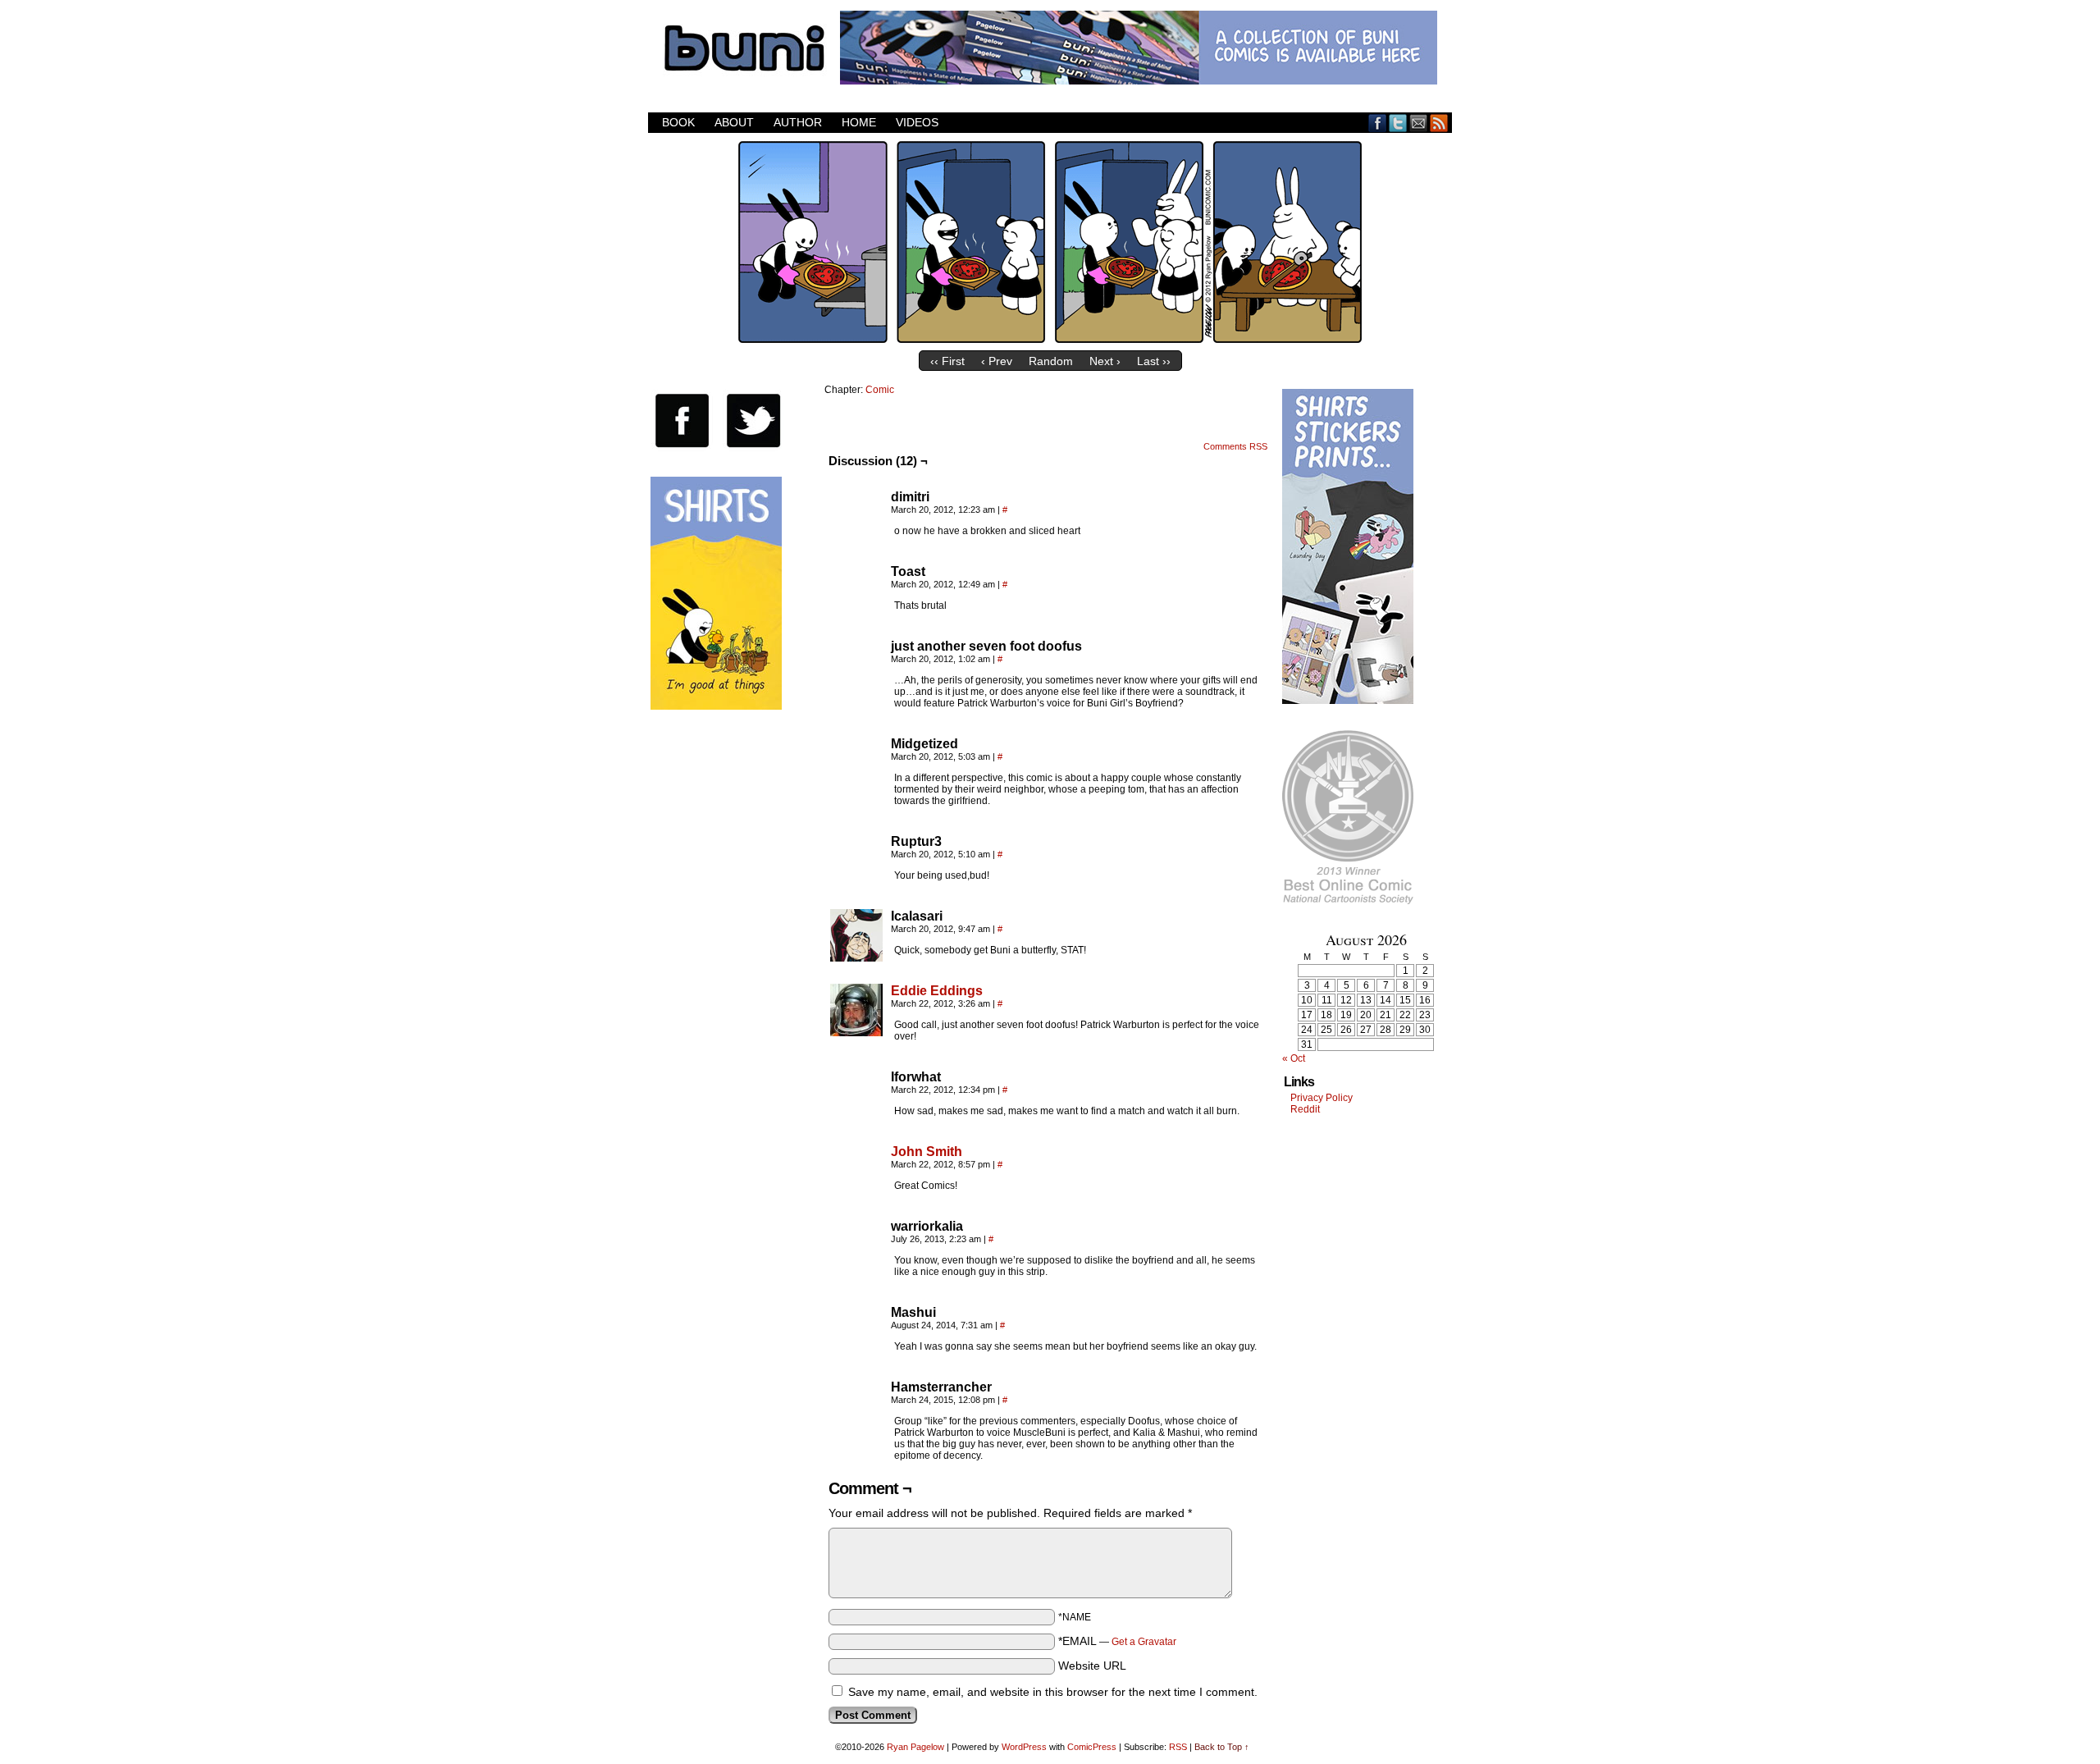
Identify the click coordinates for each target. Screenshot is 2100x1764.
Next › (1105, 361)
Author (798, 122)
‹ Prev (997, 361)
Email (1419, 123)
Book (678, 122)
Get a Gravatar (1144, 1642)
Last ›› (1154, 361)
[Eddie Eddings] (856, 1032)
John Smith (927, 1152)
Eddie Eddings (937, 991)
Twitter (1398, 123)
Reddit (1305, 1109)
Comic (880, 390)
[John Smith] (856, 1193)
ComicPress (1092, 1747)
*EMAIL (1117, 1641)
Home (859, 122)
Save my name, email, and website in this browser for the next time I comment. (1053, 1692)
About (734, 122)
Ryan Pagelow (915, 1747)
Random (1051, 361)
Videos (917, 122)
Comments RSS (1235, 446)
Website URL (1092, 1666)
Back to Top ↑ (1222, 1747)
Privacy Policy (1322, 1098)
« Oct (1294, 1058)
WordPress (1024, 1747)
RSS (1439, 123)
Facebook (1378, 123)
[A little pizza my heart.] (1050, 339)
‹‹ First (947, 361)
